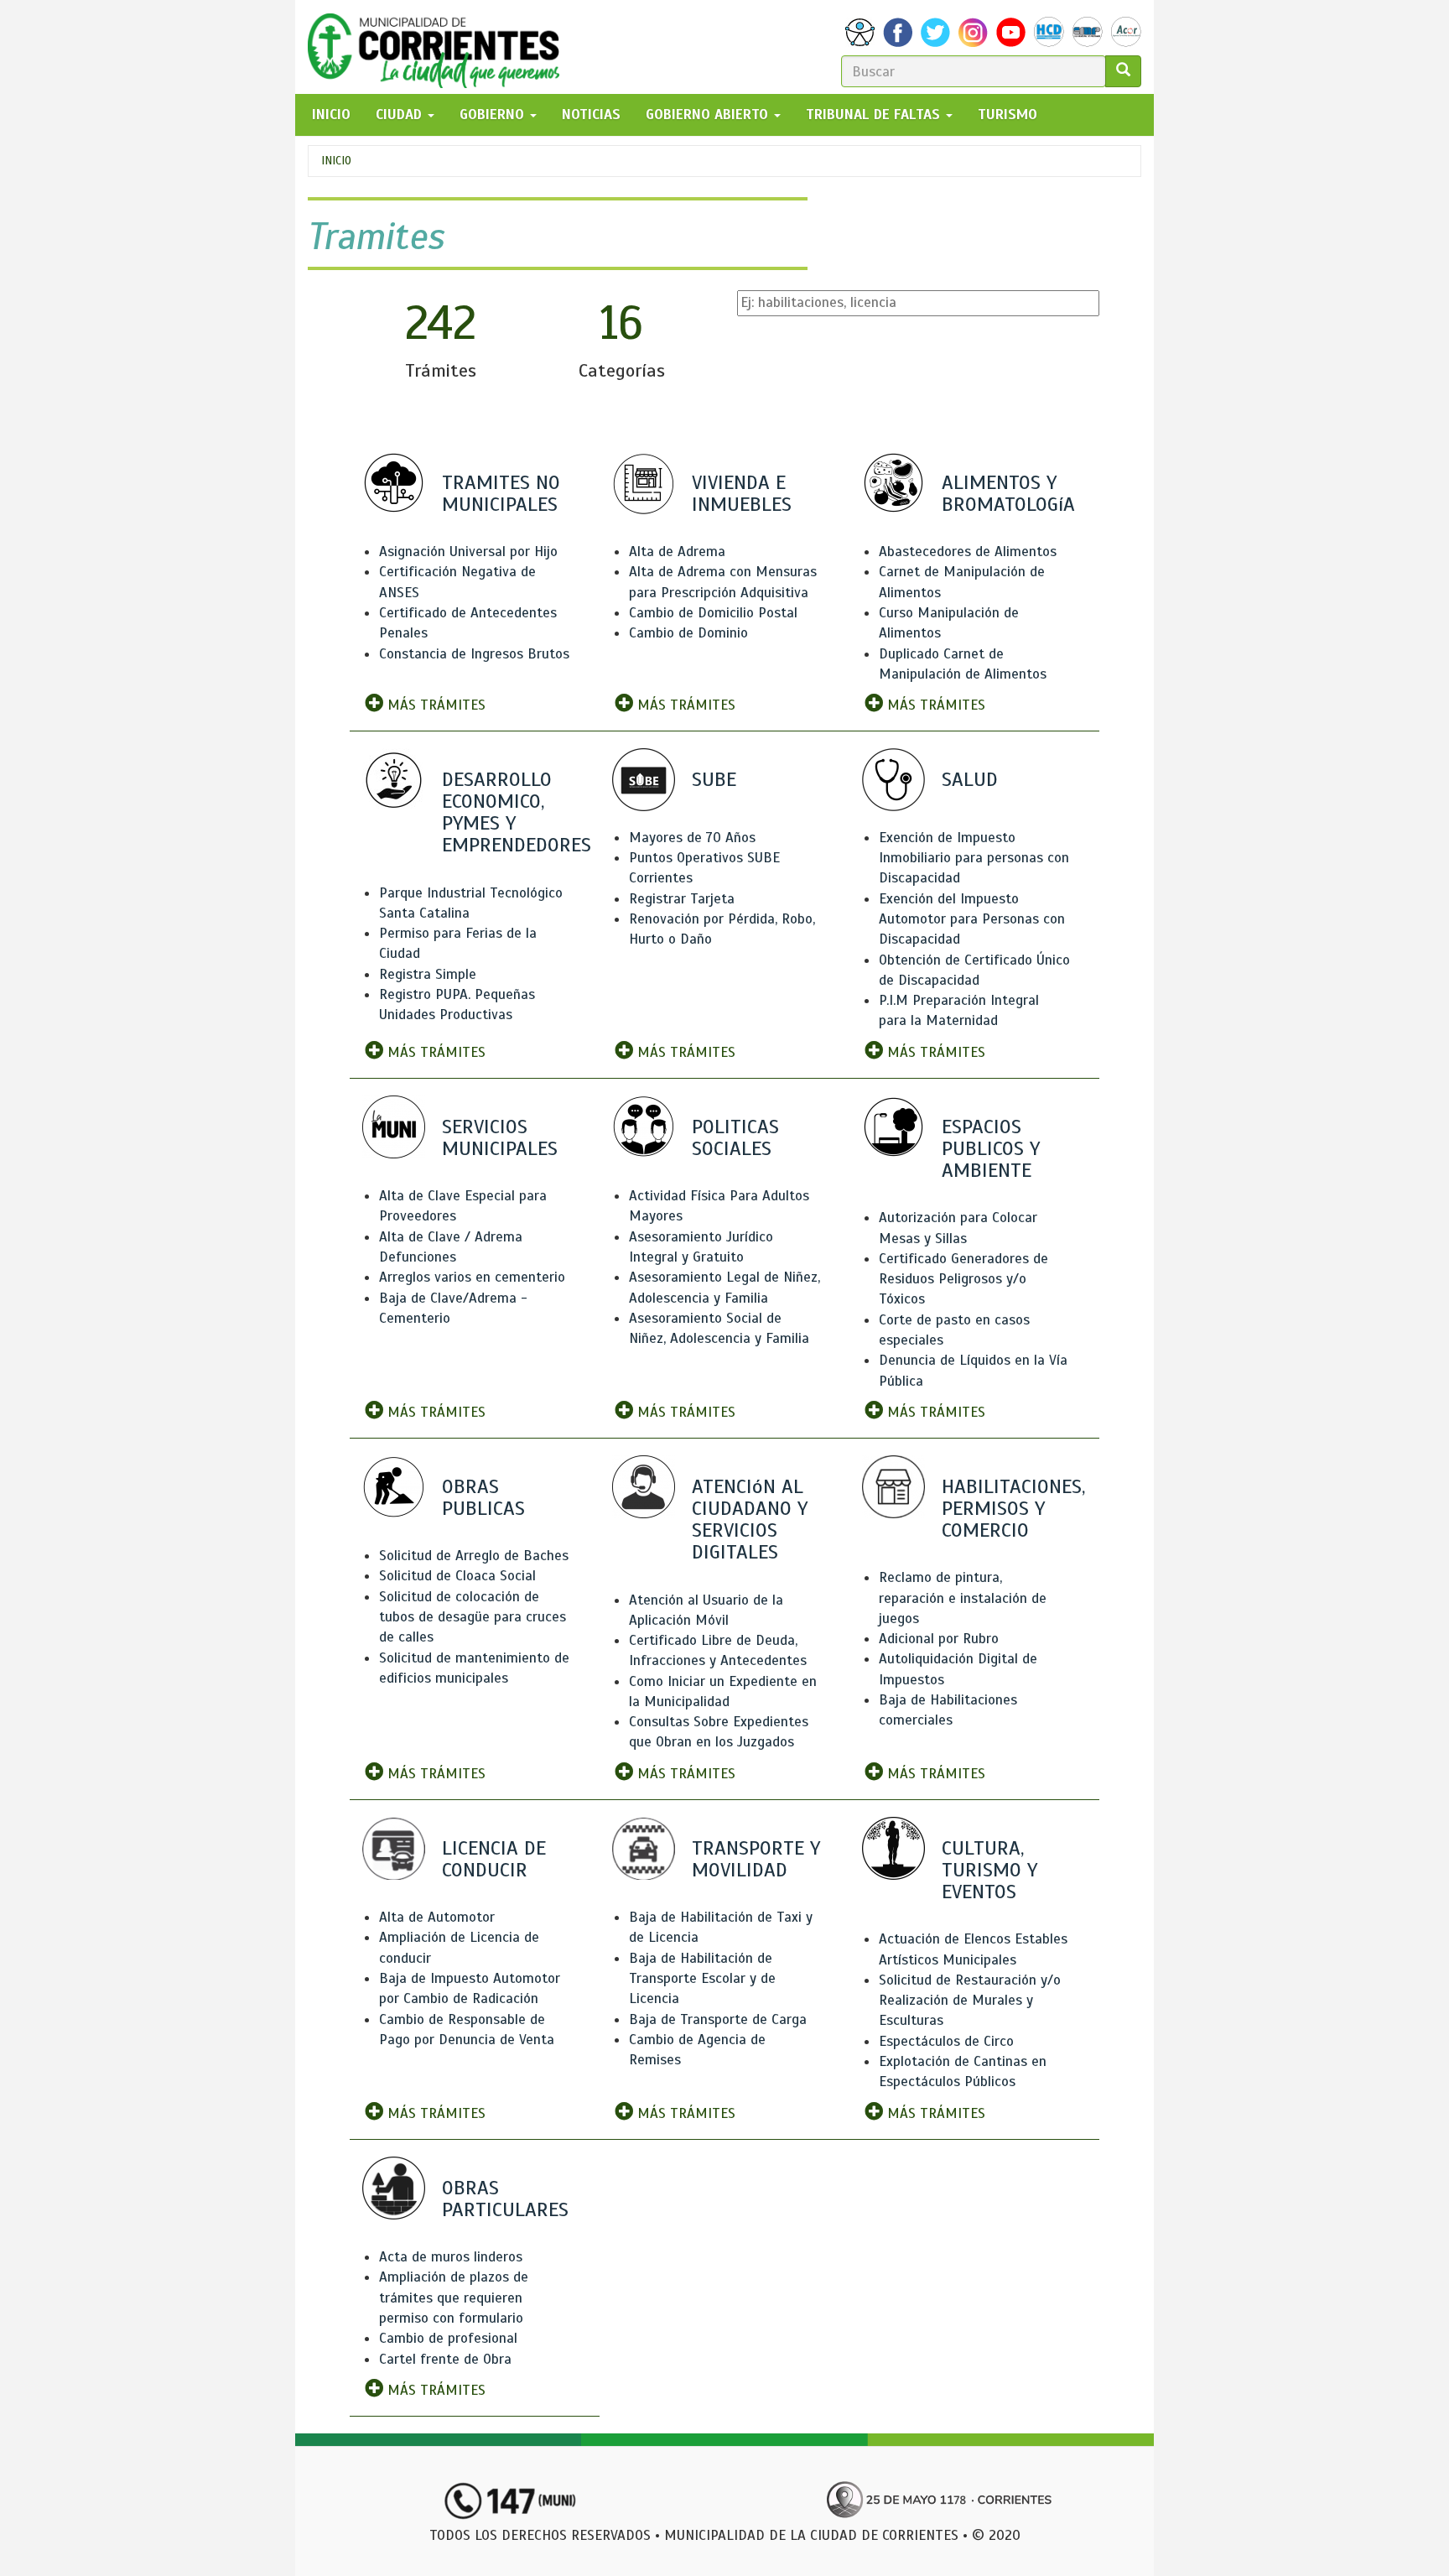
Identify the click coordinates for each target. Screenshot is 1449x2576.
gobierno (494, 114)
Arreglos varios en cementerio (472, 1277)
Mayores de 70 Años (692, 838)
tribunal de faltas (875, 114)
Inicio (336, 161)
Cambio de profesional (448, 2338)
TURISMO (1008, 114)
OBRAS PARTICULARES (505, 2199)
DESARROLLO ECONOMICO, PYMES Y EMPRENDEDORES (517, 812)
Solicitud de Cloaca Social (457, 1576)
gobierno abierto (709, 114)
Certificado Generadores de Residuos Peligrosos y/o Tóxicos (963, 1279)
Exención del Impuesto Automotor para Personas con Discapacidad (972, 919)
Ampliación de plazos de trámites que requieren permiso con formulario (454, 2298)
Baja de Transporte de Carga (718, 2019)
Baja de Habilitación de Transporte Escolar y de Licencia (702, 1979)
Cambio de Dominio (688, 633)
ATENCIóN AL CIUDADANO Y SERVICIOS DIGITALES (750, 1520)
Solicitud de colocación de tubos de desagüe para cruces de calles (473, 1617)
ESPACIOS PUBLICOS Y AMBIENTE (991, 1148)
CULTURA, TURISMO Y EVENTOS (989, 1870)
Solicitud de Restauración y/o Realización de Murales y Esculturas (970, 2001)
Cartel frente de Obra (445, 2359)
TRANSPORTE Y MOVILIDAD (756, 1859)
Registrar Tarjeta (682, 899)
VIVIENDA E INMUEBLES (742, 493)
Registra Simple (428, 974)
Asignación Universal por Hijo (468, 552)
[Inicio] (440, 47)
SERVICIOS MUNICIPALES (500, 1137)
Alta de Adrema (677, 552)
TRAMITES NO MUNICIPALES (501, 493)
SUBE (714, 779)
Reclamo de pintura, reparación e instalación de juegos (963, 1598)
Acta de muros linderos (451, 2257)
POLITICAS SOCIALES (735, 1137)
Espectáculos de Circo (946, 2041)
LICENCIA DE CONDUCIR (494, 1859)
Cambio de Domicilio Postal (713, 613)
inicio (331, 114)
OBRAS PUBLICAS (483, 1497)
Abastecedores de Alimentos (968, 552)
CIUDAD (401, 114)
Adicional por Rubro (939, 1639)
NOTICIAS (591, 114)
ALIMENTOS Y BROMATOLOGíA (1008, 493)
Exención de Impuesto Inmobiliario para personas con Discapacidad (974, 858)
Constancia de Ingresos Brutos (474, 654)
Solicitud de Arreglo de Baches (474, 1556)
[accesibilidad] (860, 32)
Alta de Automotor (437, 1917)
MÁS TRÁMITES (434, 705)
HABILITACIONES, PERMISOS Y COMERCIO (1013, 1508)
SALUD (970, 779)
